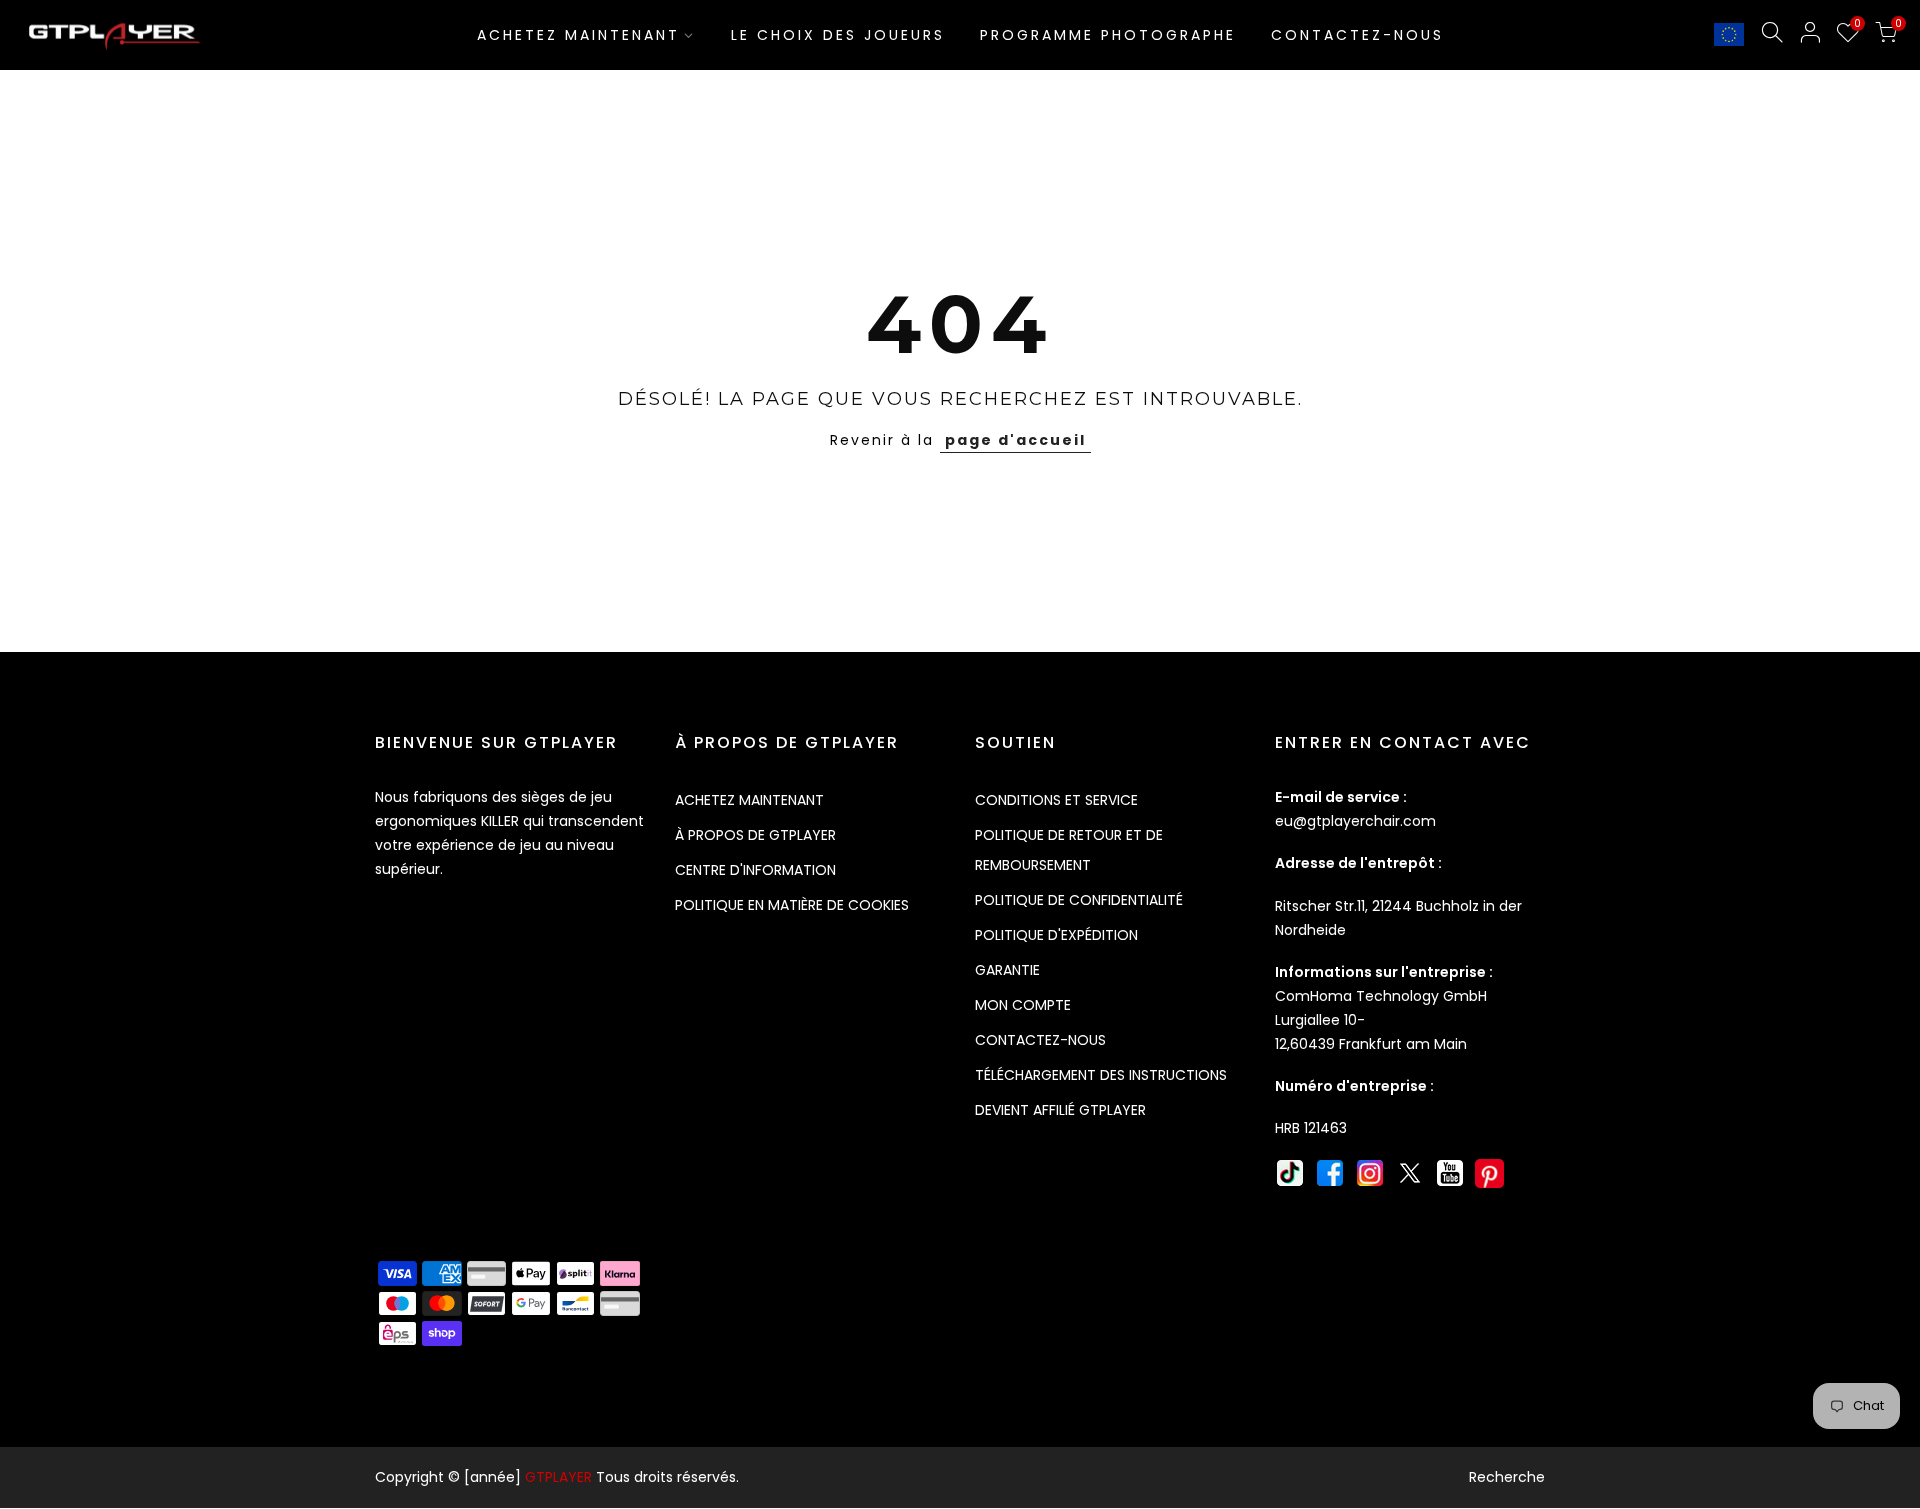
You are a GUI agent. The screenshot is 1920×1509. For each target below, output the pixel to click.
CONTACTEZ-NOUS (1357, 35)
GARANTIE (1007, 970)
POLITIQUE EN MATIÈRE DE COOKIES (792, 905)
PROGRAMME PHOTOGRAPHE (1108, 35)
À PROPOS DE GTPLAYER (755, 835)
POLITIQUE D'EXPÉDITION (1056, 935)
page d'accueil (1015, 440)
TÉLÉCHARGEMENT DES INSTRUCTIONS (1101, 1075)
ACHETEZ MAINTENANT (578, 35)
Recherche (1507, 1477)
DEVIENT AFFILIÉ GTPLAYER (1060, 1110)
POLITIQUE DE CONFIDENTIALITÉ (1079, 900)
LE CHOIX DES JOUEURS (838, 35)
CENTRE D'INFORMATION (755, 870)
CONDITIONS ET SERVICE (1056, 800)
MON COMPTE (1023, 1005)
